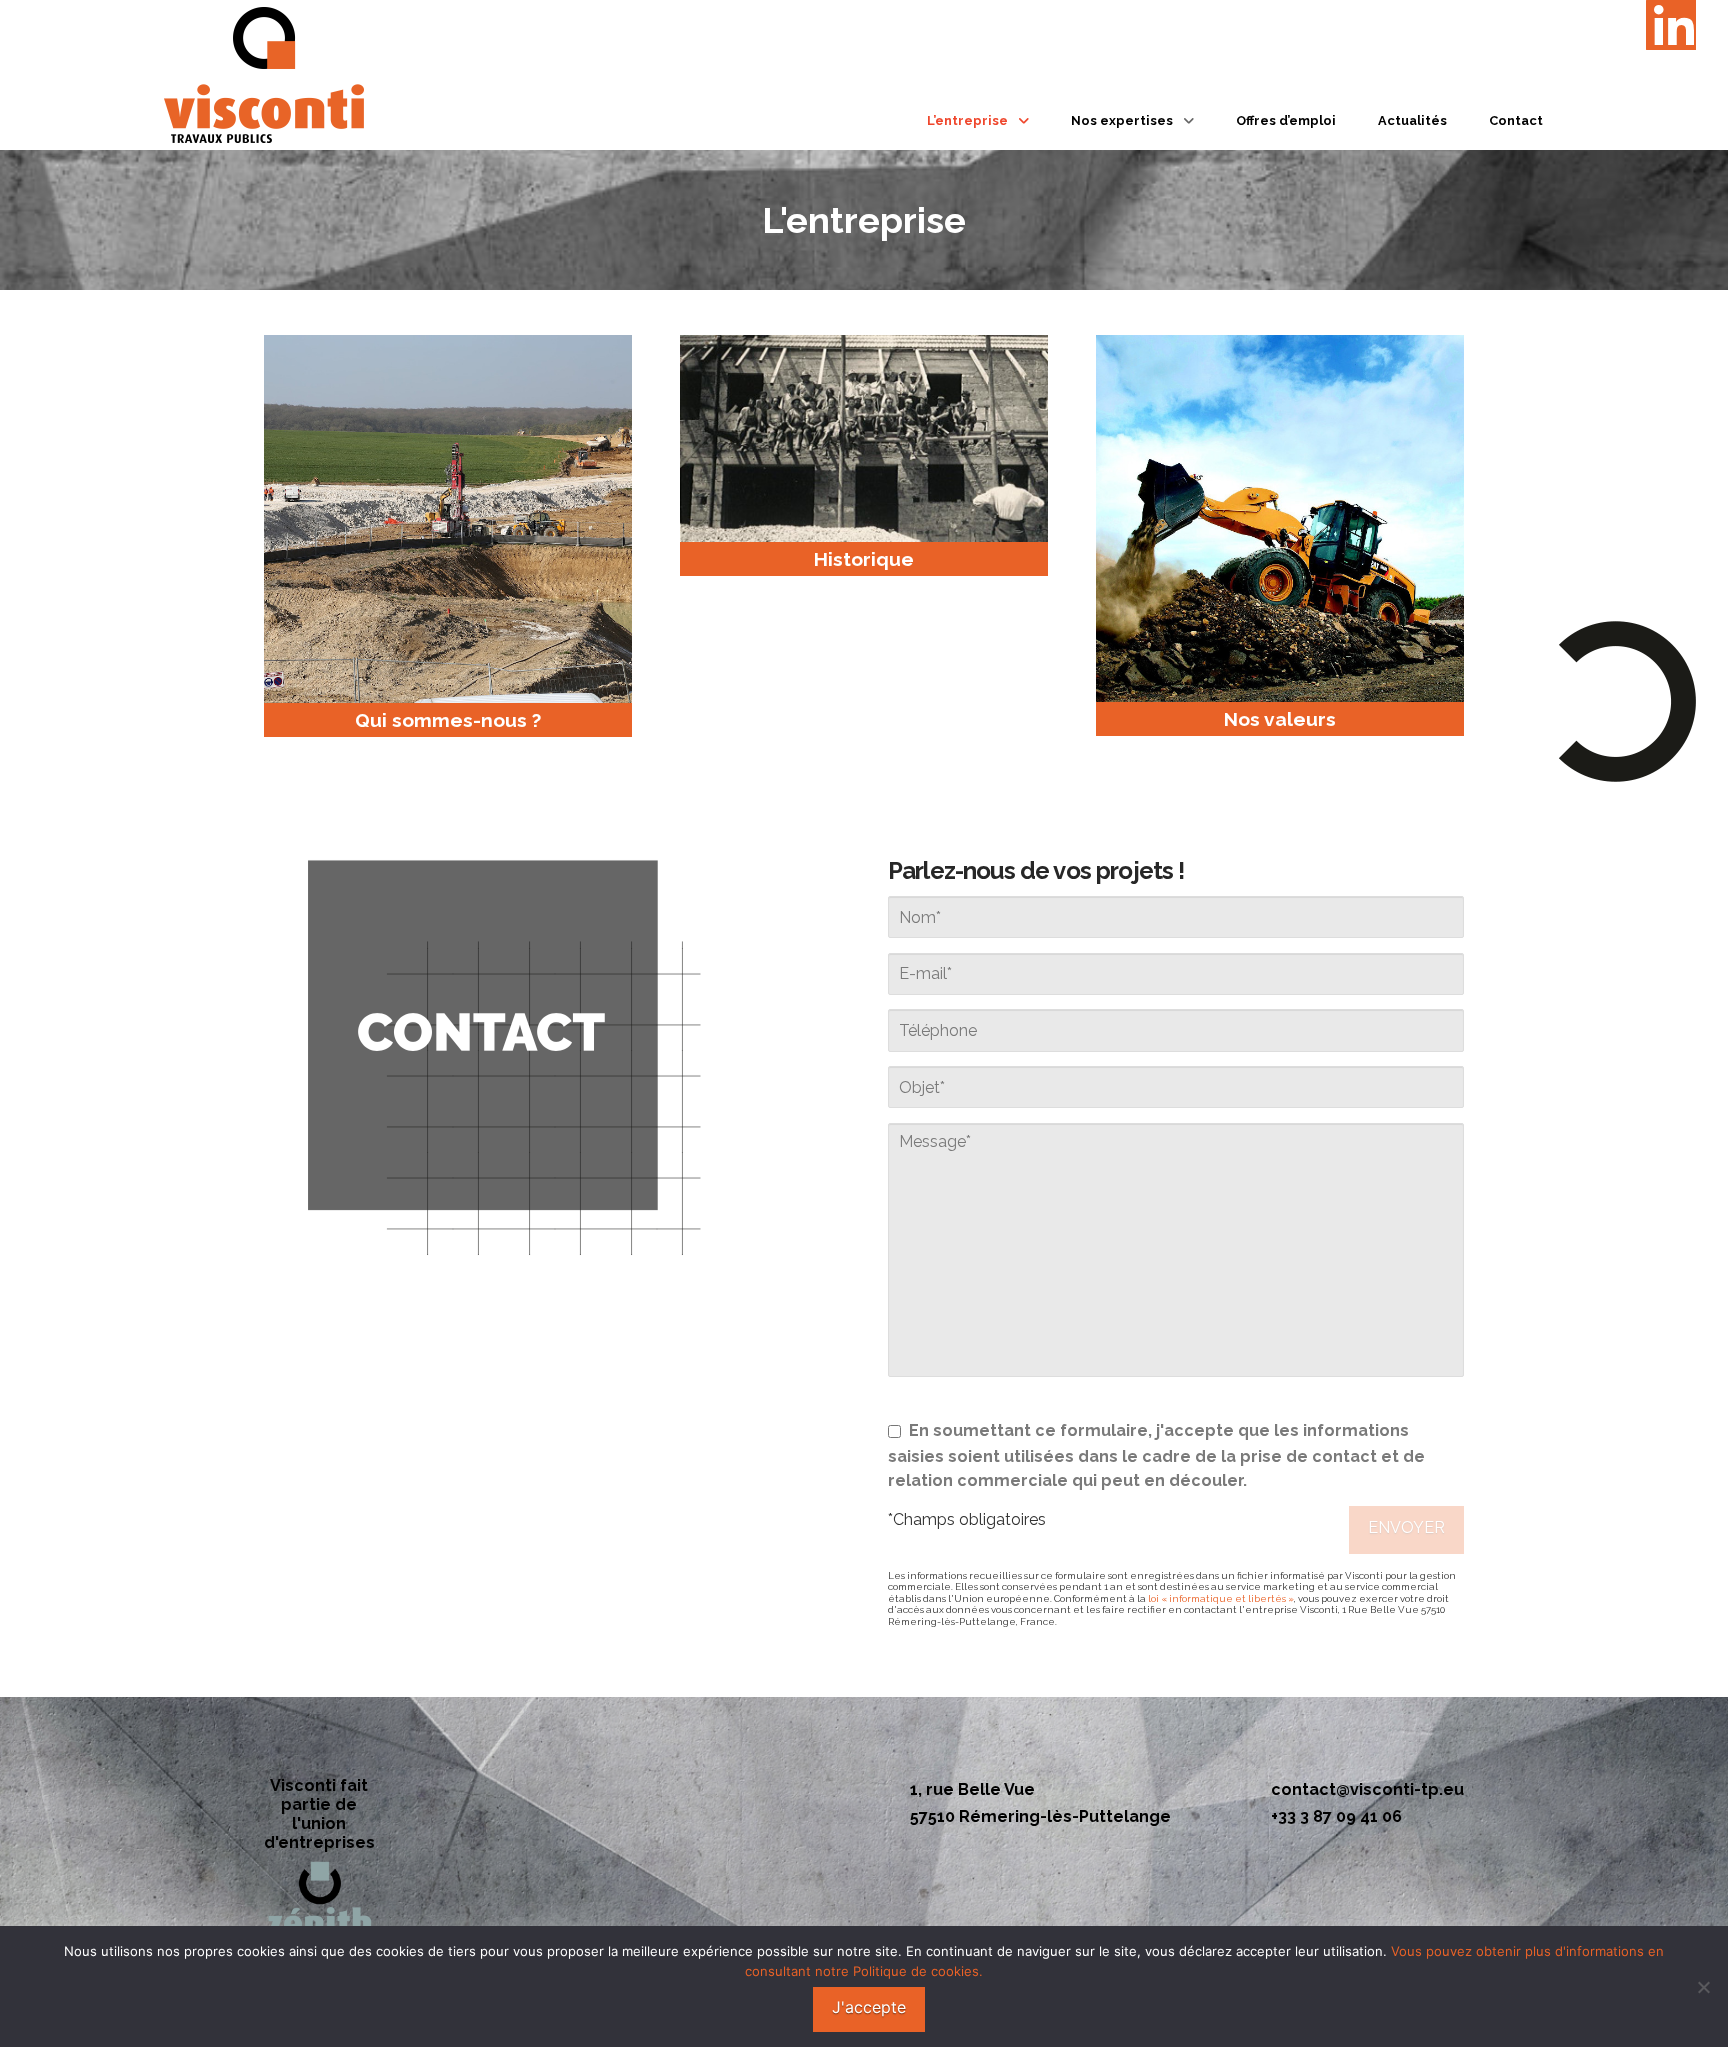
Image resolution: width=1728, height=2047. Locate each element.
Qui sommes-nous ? (448, 720)
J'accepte (869, 2007)
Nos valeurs (1280, 719)
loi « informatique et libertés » (1221, 1598)
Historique (864, 559)
